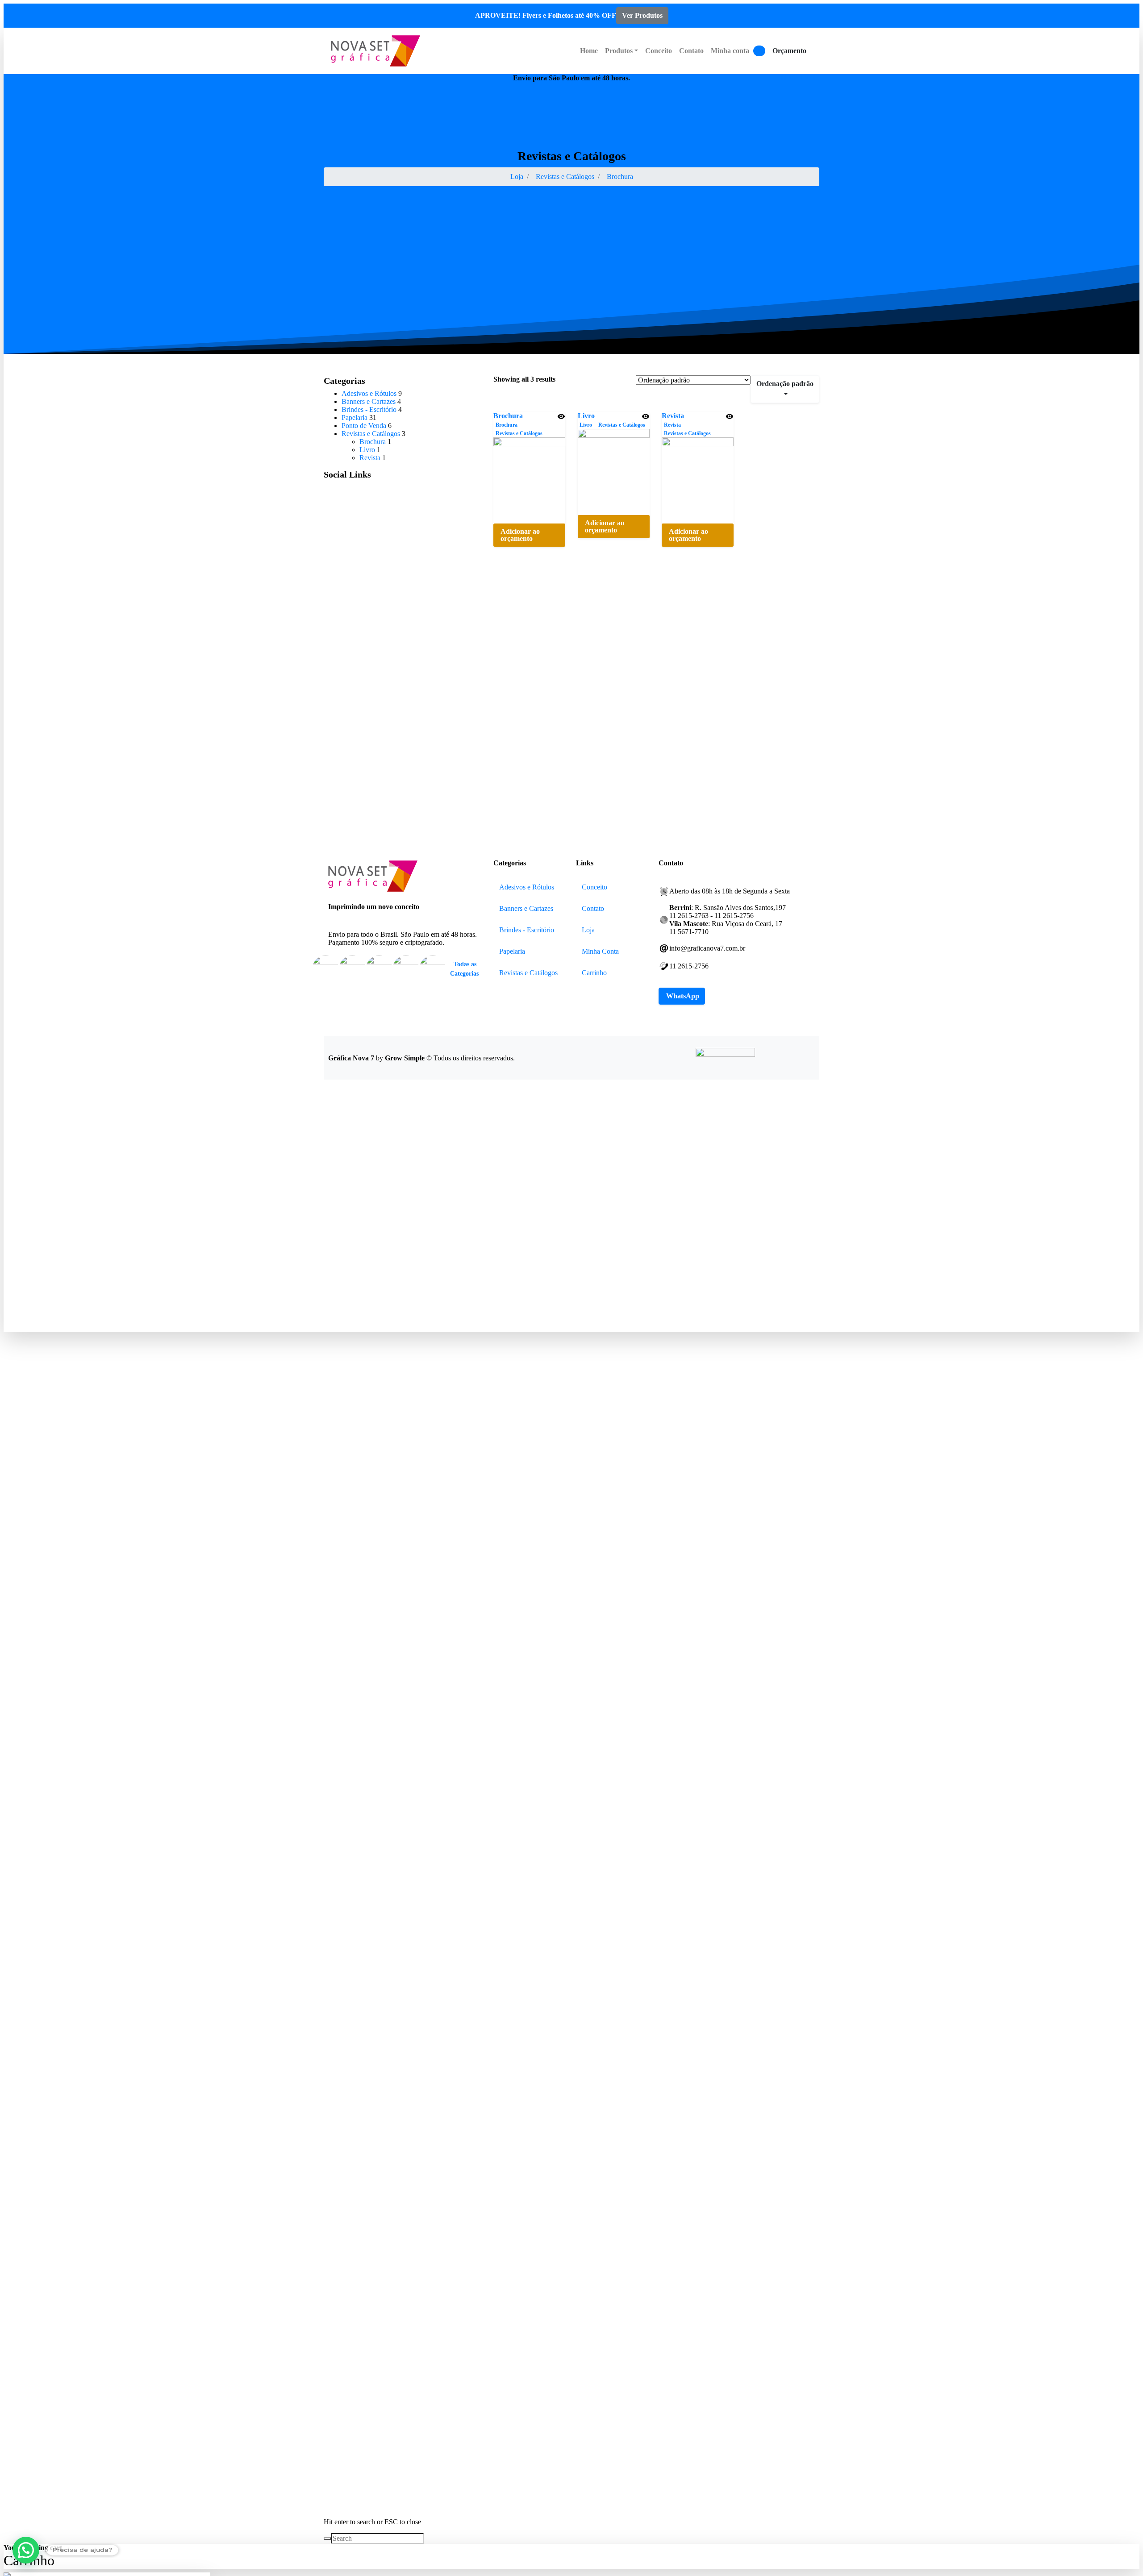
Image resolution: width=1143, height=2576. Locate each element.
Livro (586, 416)
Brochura (620, 177)
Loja (517, 177)
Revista (673, 416)
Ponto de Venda (364, 426)
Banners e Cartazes (369, 401)
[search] (327, 2539)
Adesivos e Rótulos (369, 393)
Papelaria (355, 418)
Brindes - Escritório (369, 409)
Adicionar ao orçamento (520, 535)
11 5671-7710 (800, 78)
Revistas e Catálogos (565, 177)
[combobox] (785, 389)
